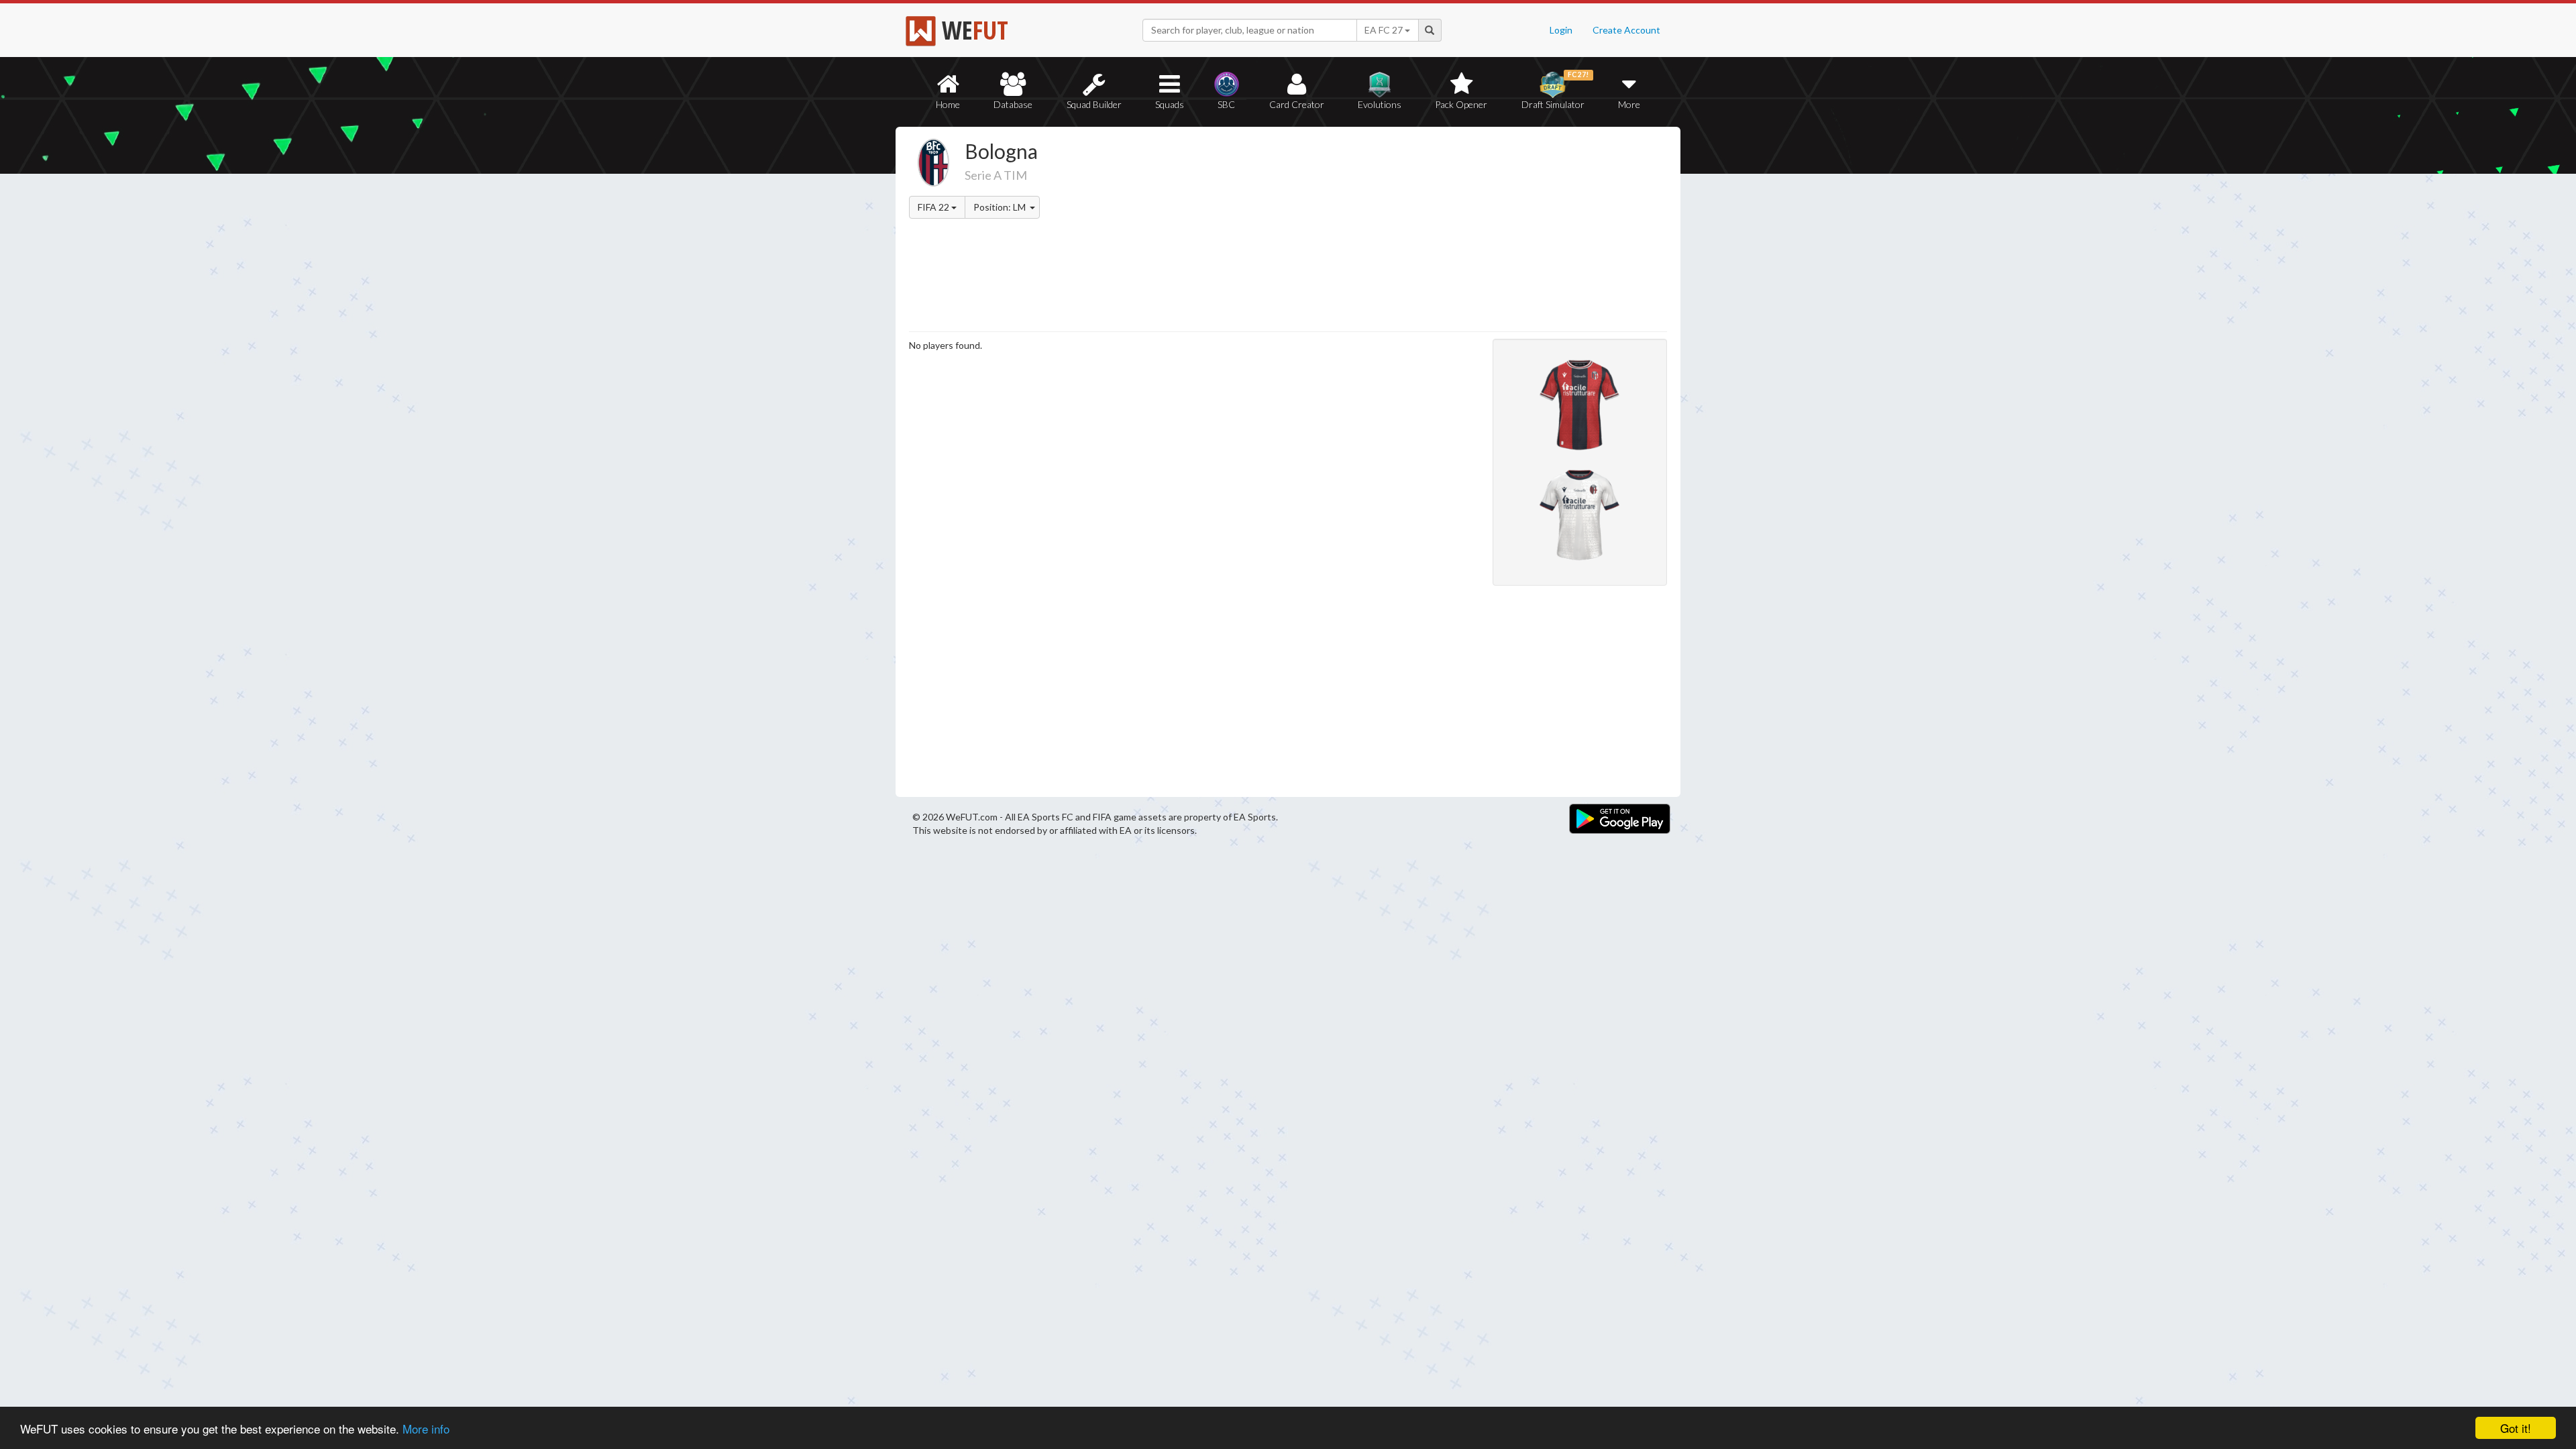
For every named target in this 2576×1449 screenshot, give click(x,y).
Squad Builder (1094, 104)
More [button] (1629, 104)
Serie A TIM (996, 175)
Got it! (2516, 1428)
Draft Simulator (1555, 90)
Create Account (1626, 30)
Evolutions (1380, 104)
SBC (1226, 104)
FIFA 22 (934, 207)
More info (426, 1429)
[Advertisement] (1418, 231)
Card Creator (1297, 104)
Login (1561, 30)
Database (1013, 104)
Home (948, 104)
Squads (1170, 104)
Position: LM (1001, 207)
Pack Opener (1461, 104)
